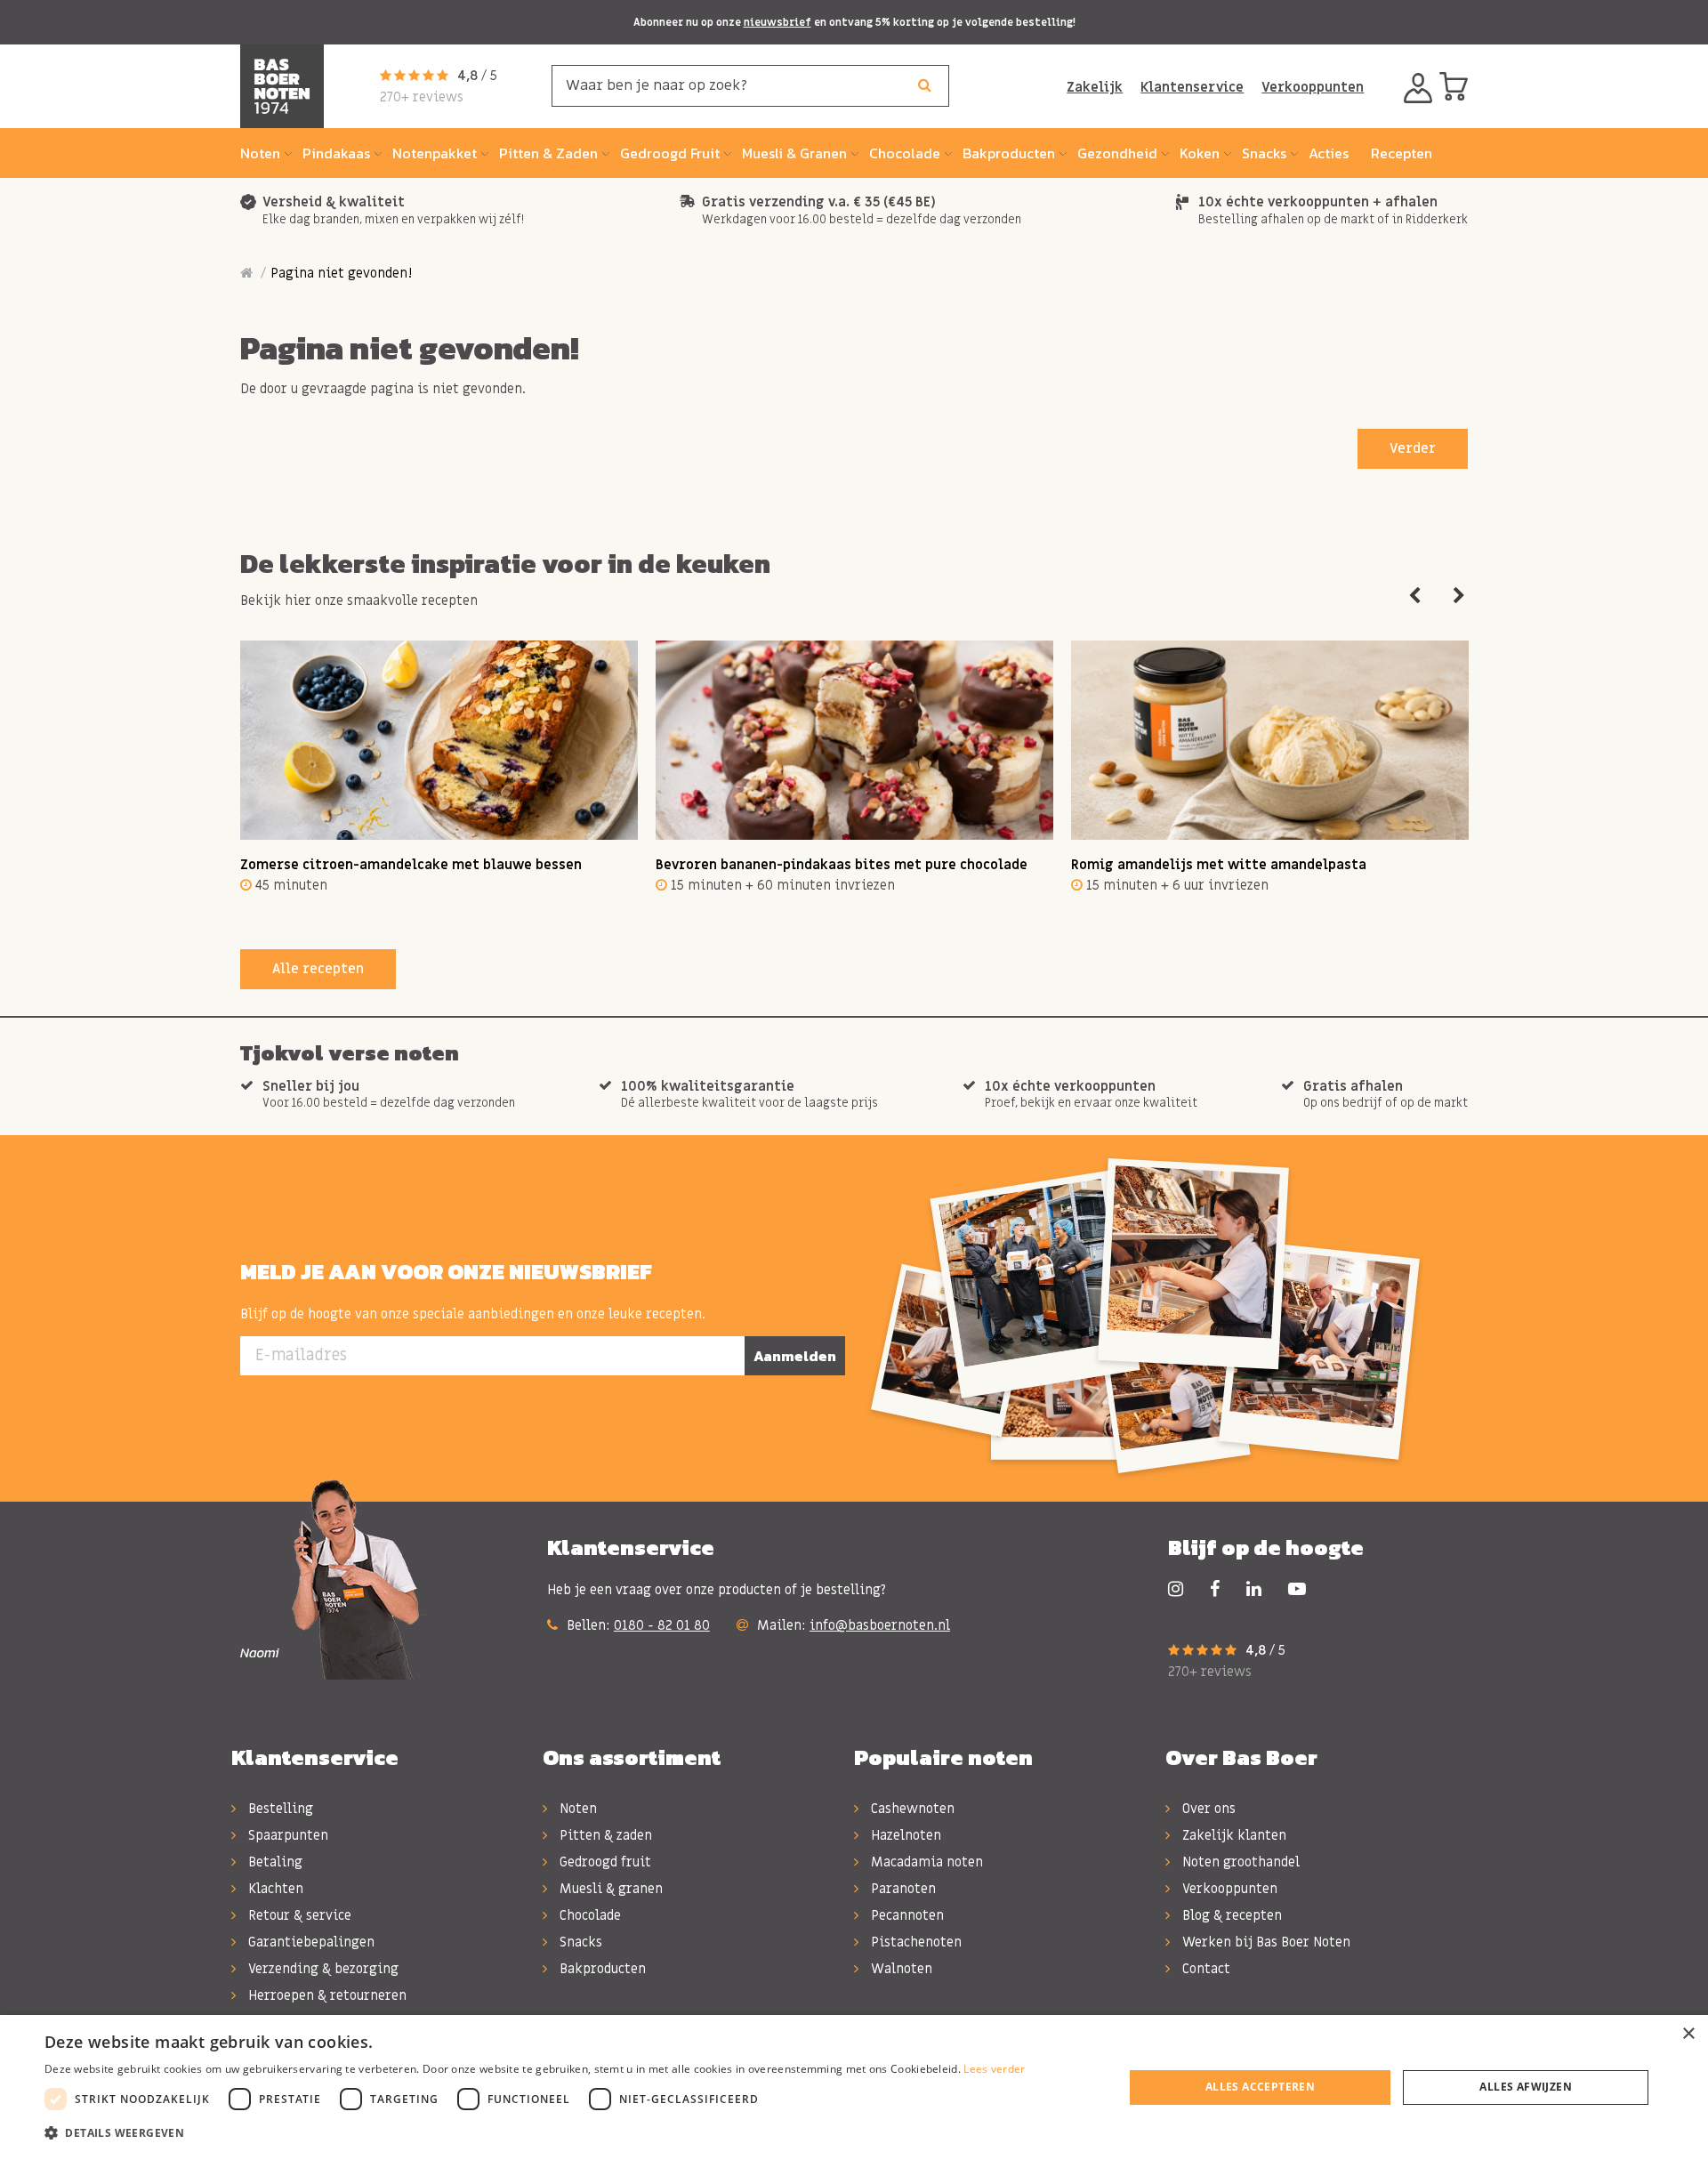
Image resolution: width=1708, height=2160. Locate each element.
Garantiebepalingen (310, 1942)
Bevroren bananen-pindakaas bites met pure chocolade (842, 865)
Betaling (274, 1862)
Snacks (579, 1942)
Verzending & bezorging (322, 1969)
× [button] (1688, 2034)
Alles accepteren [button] (1260, 2087)
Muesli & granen (609, 1889)
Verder (1413, 448)
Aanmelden (795, 1356)
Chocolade (588, 1915)
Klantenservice (1192, 87)
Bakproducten (601, 1969)
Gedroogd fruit (604, 1862)
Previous (1414, 596)
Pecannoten (906, 1915)
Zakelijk (1095, 87)
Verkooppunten (1313, 87)
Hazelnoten (904, 1835)
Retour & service (298, 1915)
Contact (1204, 1969)
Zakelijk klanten (1233, 1835)
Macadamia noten (925, 1862)
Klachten (274, 1889)
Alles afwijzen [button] (1526, 2087)
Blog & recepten (1230, 1915)
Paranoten (902, 1889)
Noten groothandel (1239, 1862)
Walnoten (900, 1969)
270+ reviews (422, 97)
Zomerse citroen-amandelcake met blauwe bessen (411, 865)
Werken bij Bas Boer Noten (1265, 1942)
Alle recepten (318, 969)
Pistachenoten (914, 1942)
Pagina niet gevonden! (341, 273)
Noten (576, 1809)
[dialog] (854, 2087)
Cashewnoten (911, 1809)
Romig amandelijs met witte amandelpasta (1219, 865)
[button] (535, 2133)
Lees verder (994, 2069)
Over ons (1207, 1809)
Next (1459, 596)
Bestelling (279, 1809)
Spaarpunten (286, 1835)
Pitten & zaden (604, 1835)
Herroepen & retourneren (326, 1995)
